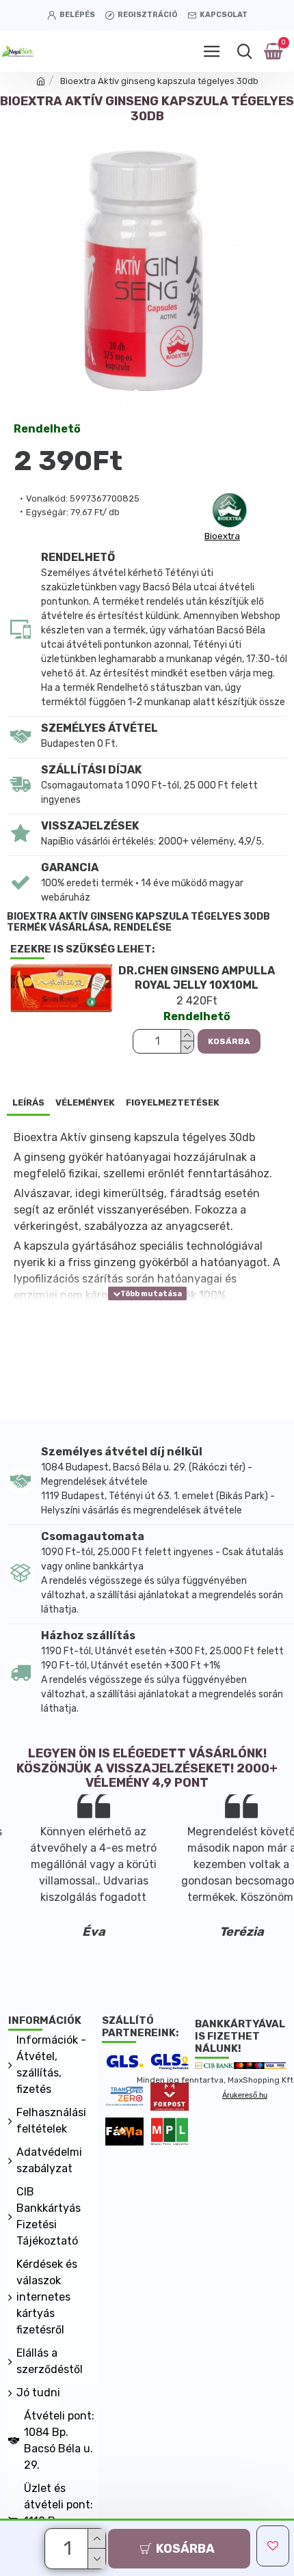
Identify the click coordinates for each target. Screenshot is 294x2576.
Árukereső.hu (245, 2095)
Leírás (28, 1102)
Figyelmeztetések (173, 1102)
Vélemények (85, 1102)
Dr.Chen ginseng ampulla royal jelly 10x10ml (197, 978)
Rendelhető (47, 429)
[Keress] (244, 51)
